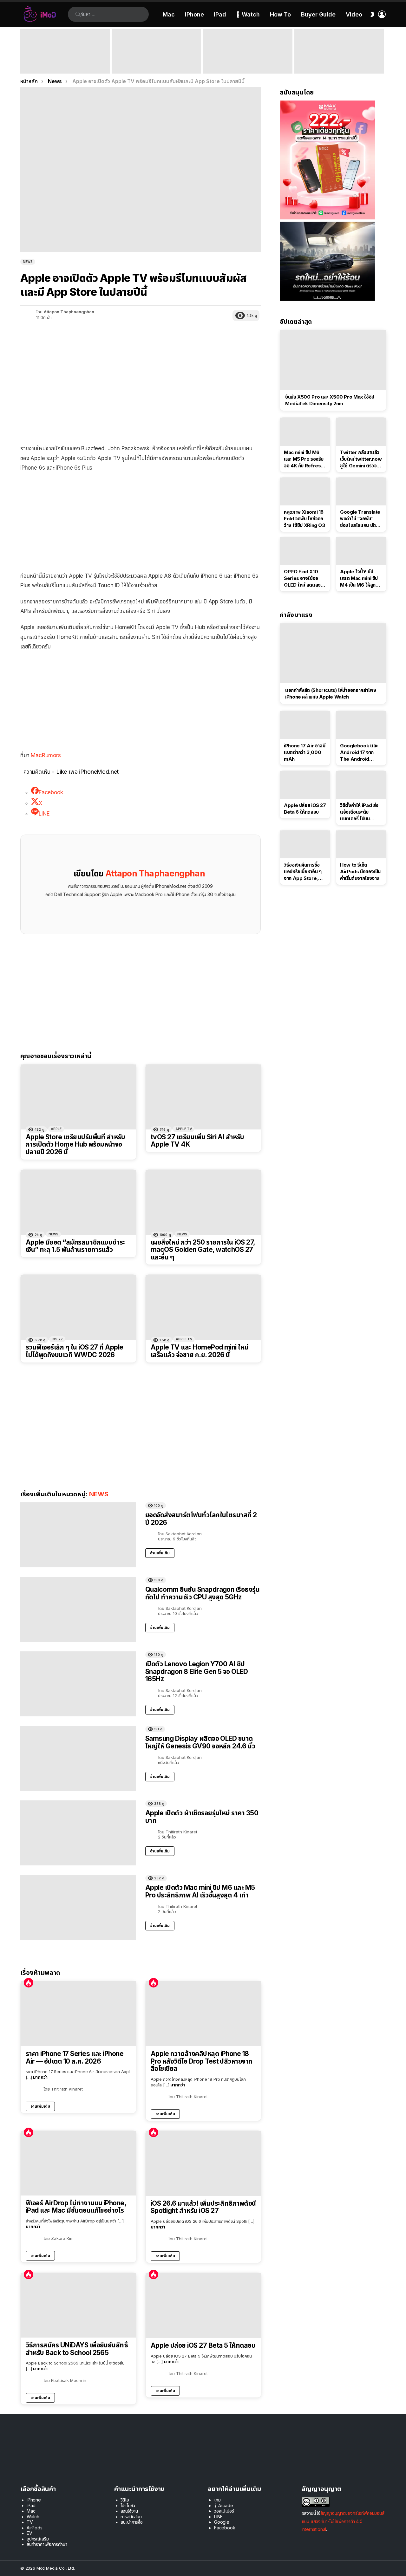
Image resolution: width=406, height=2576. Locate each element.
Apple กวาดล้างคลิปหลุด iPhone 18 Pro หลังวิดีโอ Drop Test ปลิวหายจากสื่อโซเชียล (202, 2061)
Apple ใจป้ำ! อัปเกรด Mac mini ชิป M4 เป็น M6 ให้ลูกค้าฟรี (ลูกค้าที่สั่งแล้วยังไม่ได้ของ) (360, 578)
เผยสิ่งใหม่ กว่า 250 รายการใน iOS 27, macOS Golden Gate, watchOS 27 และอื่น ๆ (203, 1250)
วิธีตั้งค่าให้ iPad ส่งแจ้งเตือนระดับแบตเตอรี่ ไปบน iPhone (359, 812)
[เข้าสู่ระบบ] (382, 14)
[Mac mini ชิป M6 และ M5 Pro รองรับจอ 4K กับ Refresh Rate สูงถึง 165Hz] (305, 432)
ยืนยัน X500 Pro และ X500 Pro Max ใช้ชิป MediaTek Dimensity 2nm (330, 400)
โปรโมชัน (128, 2505)
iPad (220, 14)
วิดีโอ (125, 2500)
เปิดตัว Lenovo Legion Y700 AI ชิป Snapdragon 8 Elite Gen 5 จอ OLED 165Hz (196, 1671)
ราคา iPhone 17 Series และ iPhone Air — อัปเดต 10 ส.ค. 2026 (75, 2057)
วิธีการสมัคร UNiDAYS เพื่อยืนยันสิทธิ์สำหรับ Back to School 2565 (77, 2349)
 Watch (248, 14)
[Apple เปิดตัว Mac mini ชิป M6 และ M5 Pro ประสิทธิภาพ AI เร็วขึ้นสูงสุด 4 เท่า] (156, 51)
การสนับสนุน (131, 2517)
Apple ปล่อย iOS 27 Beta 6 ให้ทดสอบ (305, 809)
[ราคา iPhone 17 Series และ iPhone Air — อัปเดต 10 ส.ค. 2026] (78, 2014)
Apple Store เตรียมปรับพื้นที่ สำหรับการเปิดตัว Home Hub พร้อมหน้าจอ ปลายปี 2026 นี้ (75, 1145)
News (53, 1234)
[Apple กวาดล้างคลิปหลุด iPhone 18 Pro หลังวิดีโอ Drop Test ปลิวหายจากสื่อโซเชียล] (203, 2014)
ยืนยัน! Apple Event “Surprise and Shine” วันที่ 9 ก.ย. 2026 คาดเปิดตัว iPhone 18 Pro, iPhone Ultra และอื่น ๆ (63, 62)
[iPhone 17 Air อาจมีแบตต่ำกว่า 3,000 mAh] (305, 725)
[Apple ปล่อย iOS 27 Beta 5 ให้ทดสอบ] (203, 2305)
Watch (33, 2517)
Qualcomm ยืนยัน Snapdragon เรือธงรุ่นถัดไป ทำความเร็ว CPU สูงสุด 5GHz (202, 1593)
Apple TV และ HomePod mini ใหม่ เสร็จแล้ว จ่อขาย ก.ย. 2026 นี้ (200, 1351)
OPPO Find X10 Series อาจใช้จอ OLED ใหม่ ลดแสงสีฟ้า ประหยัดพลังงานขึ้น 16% (304, 578)
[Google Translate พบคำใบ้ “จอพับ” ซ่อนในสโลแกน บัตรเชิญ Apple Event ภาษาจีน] (361, 491)
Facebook (225, 2528)
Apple (56, 1129)
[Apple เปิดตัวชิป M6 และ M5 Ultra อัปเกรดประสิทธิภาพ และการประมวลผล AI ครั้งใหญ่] (339, 51)
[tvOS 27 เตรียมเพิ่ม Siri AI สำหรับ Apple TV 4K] (203, 1097)
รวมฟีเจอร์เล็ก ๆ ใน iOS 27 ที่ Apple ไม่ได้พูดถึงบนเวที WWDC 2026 (75, 1351)
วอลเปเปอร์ (224, 2511)
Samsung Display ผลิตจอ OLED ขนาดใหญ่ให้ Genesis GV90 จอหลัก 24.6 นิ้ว (200, 1742)
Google (222, 2522)
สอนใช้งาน (129, 2511)
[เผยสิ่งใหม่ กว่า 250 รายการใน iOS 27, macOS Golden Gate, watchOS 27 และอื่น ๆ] (203, 1202)
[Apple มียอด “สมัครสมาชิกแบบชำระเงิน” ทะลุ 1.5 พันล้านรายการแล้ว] (78, 1202)
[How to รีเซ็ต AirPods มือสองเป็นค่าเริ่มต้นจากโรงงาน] (361, 844)
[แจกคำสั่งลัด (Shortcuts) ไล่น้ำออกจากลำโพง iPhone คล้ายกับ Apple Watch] (333, 653)
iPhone (194, 14)
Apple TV (184, 1129)
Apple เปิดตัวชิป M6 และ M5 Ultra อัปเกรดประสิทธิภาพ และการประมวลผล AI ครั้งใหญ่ (337, 62)
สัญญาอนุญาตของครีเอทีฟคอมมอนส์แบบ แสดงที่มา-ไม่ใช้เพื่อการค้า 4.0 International (343, 2521)
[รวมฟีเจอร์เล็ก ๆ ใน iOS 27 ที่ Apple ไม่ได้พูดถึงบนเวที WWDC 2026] (78, 1307)
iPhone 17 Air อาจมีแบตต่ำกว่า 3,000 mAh (304, 752)
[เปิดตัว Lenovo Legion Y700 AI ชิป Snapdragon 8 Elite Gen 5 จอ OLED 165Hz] (78, 1684)
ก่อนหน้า (23, 51)
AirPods (35, 2528)
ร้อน (29, 1983)
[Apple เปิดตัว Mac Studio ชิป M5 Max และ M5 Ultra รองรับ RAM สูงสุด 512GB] (248, 51)
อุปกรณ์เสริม (38, 2539)
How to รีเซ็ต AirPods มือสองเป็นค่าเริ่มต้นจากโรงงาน (360, 872)
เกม (217, 2500)
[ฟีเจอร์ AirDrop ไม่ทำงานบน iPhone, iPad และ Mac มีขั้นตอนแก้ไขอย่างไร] (78, 2163)
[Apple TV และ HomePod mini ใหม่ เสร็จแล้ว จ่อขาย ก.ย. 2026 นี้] (203, 1307)
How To (280, 14)
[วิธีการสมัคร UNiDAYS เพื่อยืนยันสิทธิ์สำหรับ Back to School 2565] (78, 2305)
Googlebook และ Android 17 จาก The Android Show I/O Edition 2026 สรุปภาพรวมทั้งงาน (361, 752)
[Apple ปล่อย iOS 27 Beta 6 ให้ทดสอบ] (305, 785)
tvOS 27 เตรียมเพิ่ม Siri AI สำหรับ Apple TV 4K (197, 1141)
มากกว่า (40, 2077)
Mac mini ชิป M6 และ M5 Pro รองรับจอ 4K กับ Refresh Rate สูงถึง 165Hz (304, 459)
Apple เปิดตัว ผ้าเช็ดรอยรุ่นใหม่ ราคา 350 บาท (202, 1817)
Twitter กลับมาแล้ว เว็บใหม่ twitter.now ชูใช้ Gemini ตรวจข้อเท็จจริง (361, 459)
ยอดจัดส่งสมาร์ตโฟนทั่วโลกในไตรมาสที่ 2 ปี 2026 (201, 1519)
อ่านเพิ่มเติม (160, 1553)
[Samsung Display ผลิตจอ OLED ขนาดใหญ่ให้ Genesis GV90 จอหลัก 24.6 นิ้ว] (78, 1758)
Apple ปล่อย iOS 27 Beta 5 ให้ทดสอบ (203, 2345)
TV (30, 2522)
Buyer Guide (318, 14)
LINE (218, 2517)
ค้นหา (78, 14)
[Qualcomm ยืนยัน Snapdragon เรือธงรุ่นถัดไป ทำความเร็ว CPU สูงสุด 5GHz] (78, 1609)
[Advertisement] (141, 524)
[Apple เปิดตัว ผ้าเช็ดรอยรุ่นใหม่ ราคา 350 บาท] (78, 1833)
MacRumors (46, 755)
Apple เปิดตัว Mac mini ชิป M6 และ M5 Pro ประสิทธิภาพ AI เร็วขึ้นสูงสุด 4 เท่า (156, 65)
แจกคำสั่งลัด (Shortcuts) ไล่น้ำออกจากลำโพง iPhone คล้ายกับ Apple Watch (331, 693)
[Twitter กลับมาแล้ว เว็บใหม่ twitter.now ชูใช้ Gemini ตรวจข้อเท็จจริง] (361, 432)
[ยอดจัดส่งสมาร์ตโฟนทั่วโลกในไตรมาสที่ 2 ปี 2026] (78, 1535)
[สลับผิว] (372, 14)
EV (29, 2533)
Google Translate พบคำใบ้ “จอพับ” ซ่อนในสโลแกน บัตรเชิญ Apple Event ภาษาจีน (360, 519)
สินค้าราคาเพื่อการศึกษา (47, 2544)
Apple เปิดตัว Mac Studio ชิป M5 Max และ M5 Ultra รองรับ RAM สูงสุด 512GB (248, 65)
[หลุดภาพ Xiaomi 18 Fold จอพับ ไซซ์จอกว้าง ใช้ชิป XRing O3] (305, 491)
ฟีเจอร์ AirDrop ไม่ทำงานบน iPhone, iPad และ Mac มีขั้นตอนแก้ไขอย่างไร (76, 2207)
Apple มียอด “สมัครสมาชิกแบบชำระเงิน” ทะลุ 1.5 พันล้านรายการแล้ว (75, 1246)
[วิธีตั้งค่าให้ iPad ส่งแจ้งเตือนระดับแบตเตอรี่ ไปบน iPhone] (361, 785)
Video (354, 14)
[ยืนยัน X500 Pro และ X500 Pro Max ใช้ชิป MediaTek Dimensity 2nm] (333, 360)
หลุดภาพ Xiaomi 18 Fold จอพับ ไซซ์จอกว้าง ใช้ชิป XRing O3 (304, 519)
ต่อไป (383, 51)
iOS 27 (57, 1339)
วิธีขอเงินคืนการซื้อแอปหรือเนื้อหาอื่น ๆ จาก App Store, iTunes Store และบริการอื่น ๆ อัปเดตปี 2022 (303, 872)
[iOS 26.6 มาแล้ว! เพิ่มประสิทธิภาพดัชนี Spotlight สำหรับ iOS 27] (203, 2163)
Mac (169, 14)
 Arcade (224, 2505)
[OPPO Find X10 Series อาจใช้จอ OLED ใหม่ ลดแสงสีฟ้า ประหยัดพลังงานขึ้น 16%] (305, 551)
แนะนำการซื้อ (132, 2522)
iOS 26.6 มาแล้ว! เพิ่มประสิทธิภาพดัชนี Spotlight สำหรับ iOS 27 (203, 2207)
